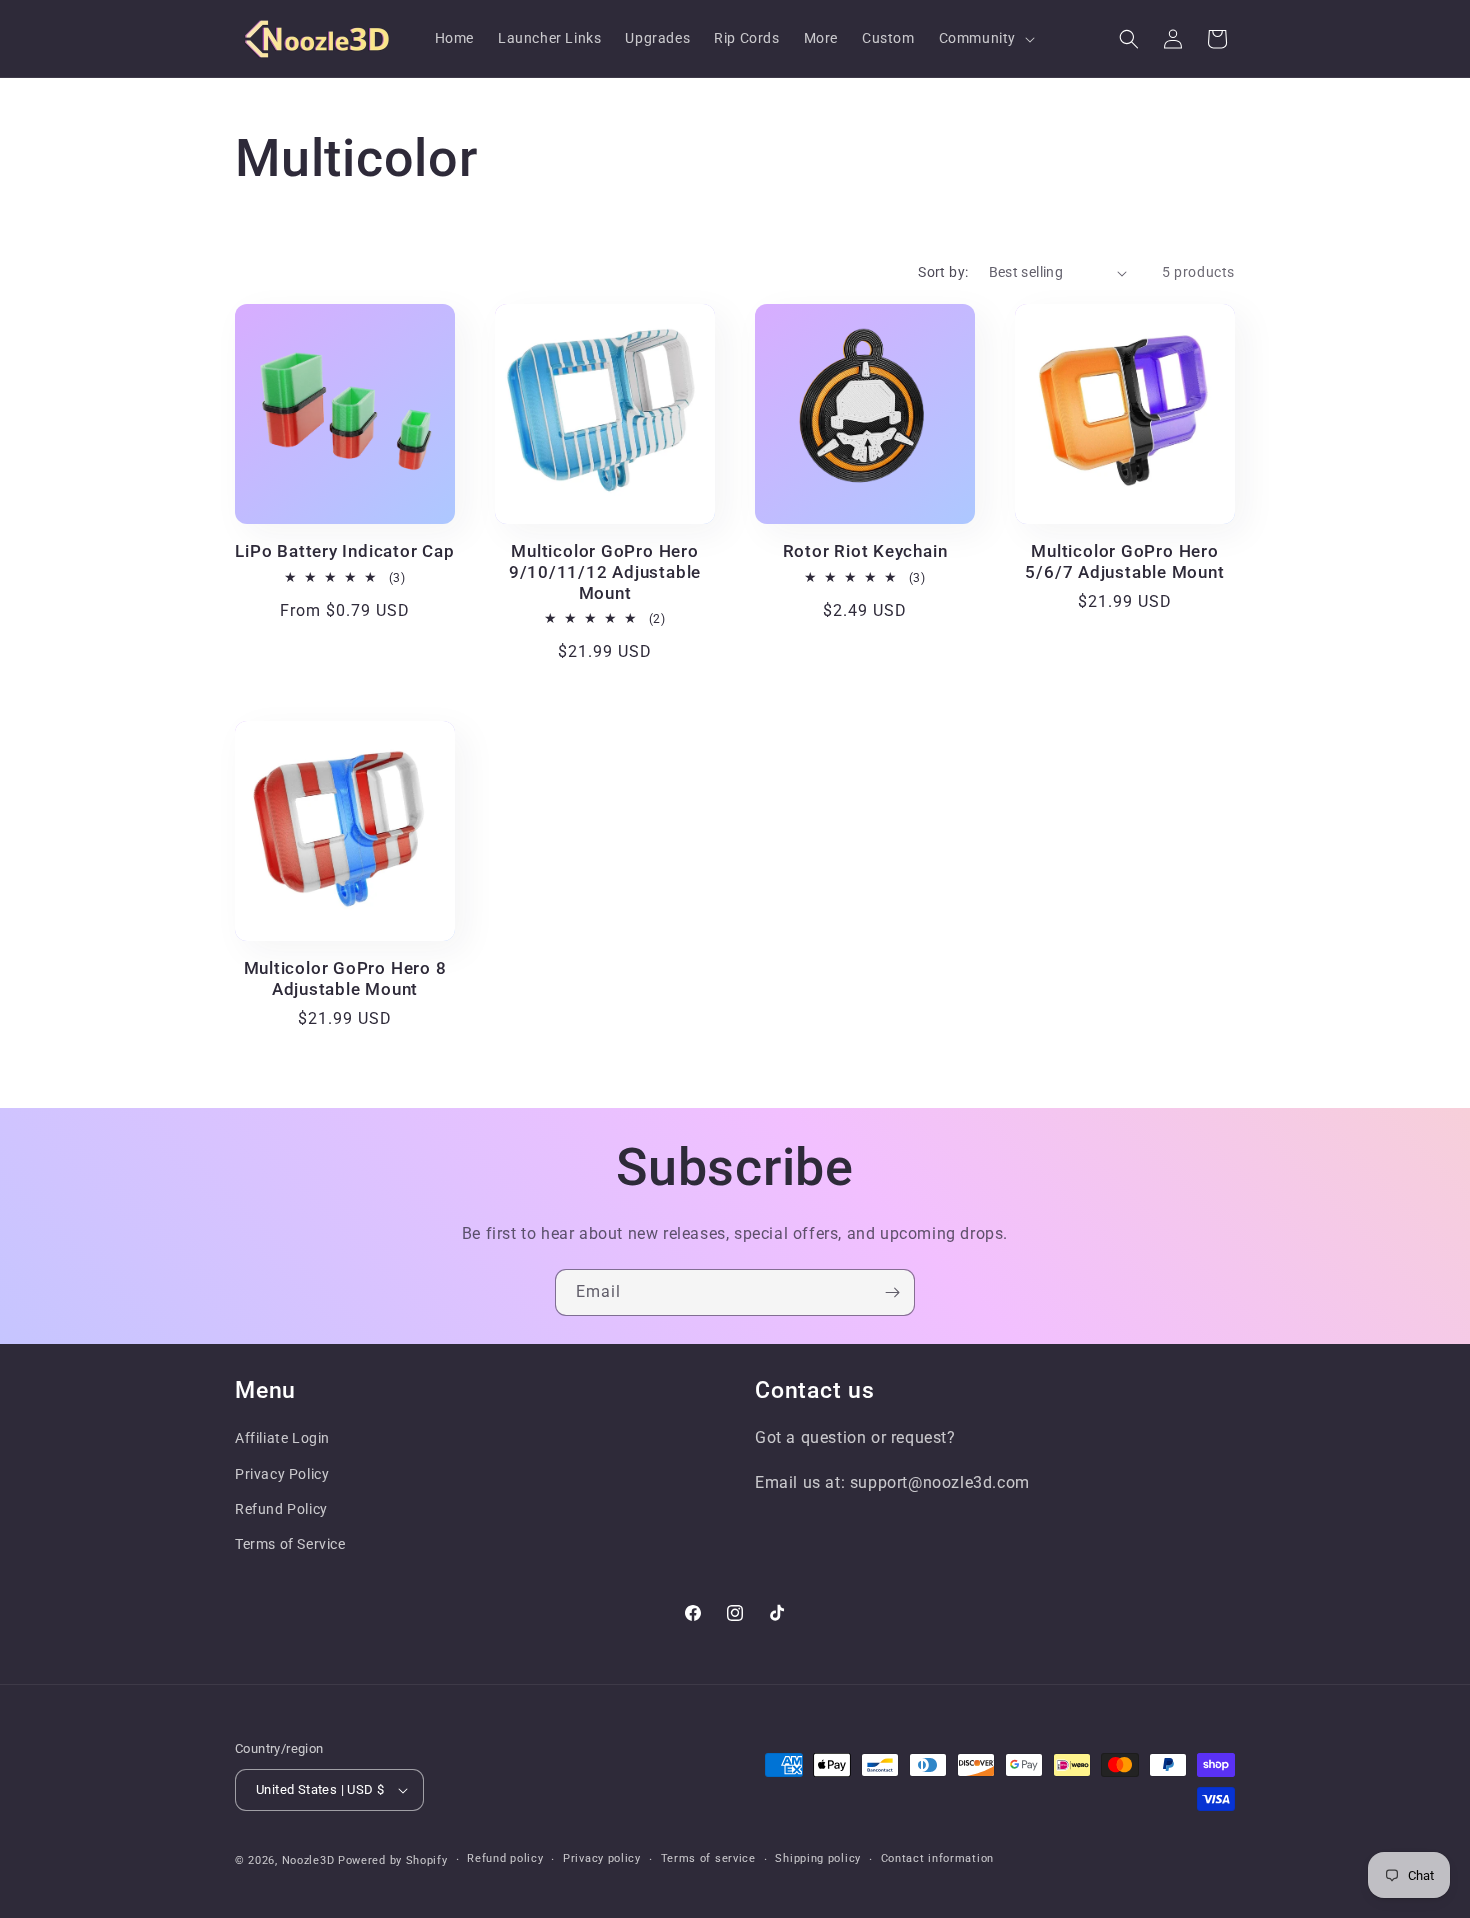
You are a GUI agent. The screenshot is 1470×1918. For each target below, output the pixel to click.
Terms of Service (290, 1544)
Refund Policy (281, 1509)
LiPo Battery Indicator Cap (344, 551)
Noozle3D (308, 1860)
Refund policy (505, 1858)
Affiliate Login (282, 1438)
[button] (985, 38)
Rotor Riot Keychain (865, 551)
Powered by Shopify (393, 1860)
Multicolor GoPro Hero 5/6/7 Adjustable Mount (1124, 561)
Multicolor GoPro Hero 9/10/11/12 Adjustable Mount (605, 572)
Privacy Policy (282, 1474)
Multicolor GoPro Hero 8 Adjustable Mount (345, 978)
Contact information (937, 1858)
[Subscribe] (892, 1292)
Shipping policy (818, 1858)
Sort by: (943, 272)
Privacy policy (602, 1858)
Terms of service (708, 1858)
